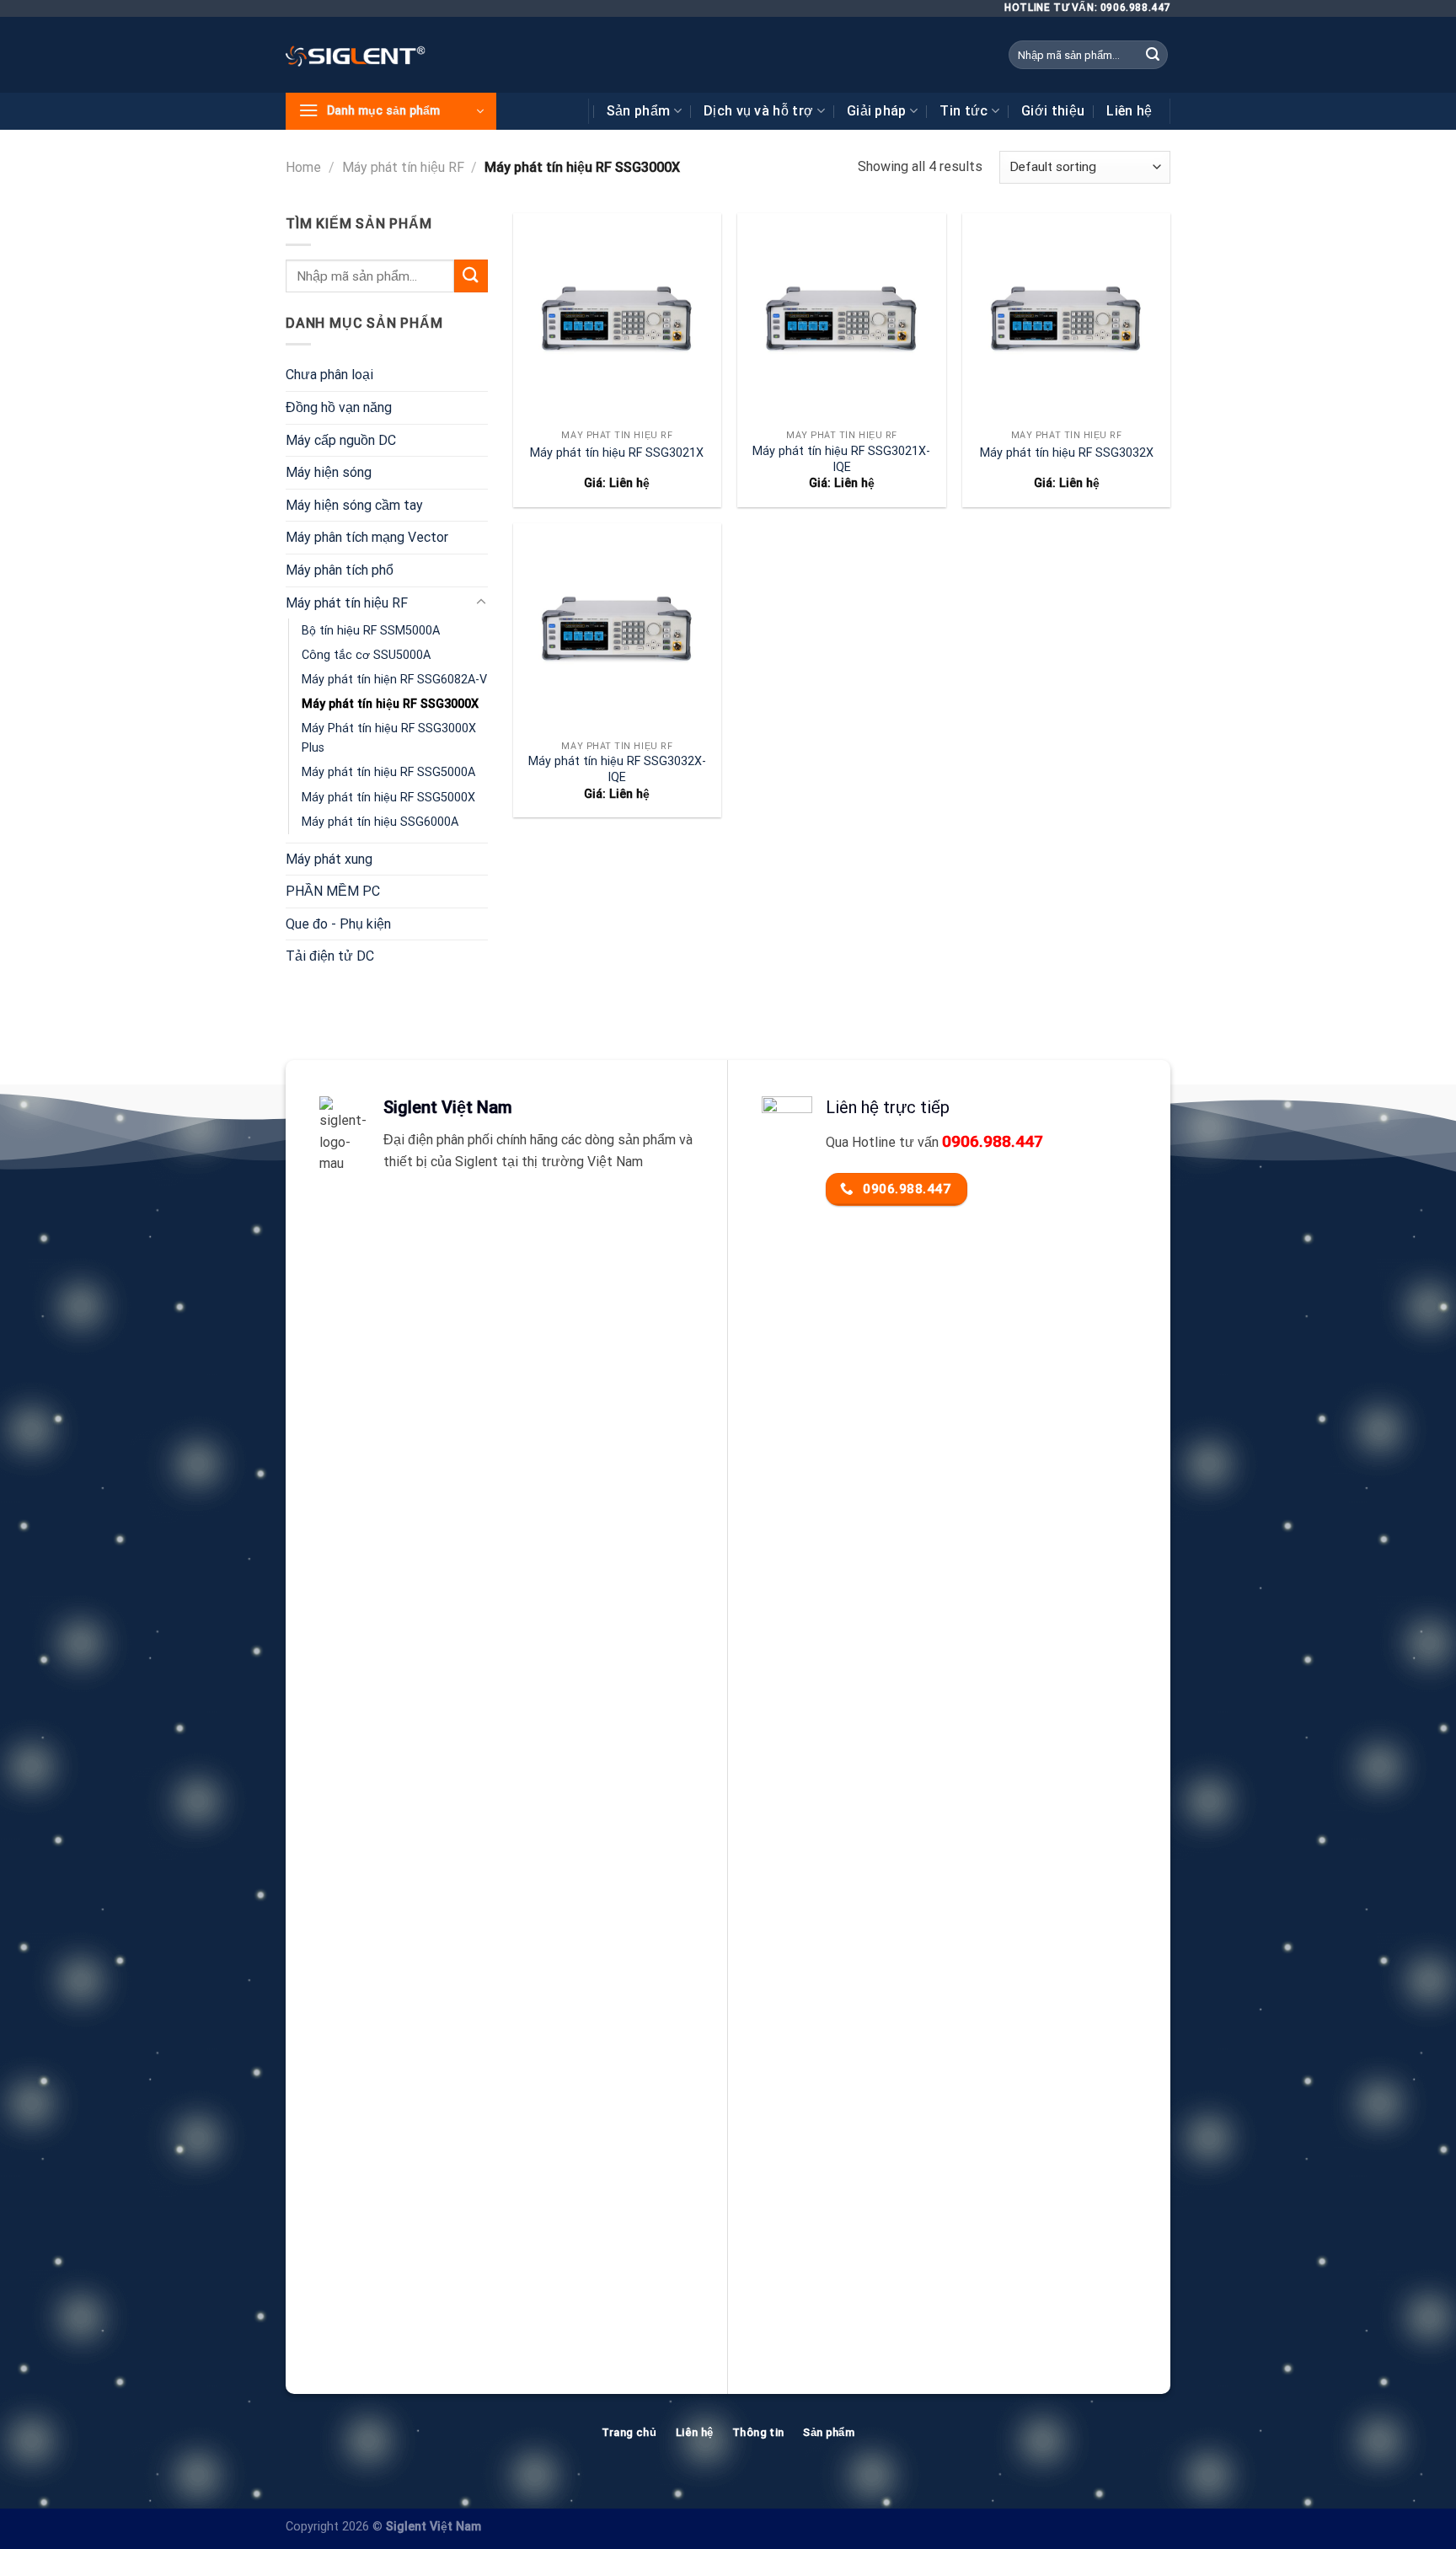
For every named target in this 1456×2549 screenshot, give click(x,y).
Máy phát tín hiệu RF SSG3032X (1067, 453)
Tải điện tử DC (330, 956)
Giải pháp (877, 111)
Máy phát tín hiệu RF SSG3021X (617, 453)
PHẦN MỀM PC (333, 891)
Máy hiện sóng (329, 472)
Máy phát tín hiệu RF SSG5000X (388, 798)
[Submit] (1153, 55)
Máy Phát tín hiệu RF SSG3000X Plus (389, 738)
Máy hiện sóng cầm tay (354, 505)
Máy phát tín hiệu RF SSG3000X (390, 704)
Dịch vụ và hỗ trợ (758, 111)
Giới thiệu (1053, 111)
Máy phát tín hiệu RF (403, 167)
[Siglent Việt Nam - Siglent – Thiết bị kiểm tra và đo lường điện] (356, 55)
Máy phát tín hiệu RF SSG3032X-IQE (617, 769)
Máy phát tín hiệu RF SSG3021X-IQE (841, 459)
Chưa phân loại (329, 375)
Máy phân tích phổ (340, 570)
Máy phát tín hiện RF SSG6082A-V (394, 680)
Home (303, 167)
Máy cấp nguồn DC (341, 440)
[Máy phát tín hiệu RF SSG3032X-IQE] (617, 627)
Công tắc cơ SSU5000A (366, 655)
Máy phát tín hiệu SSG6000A (380, 822)
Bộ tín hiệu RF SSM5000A (371, 631)
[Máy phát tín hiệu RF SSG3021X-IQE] (841, 317)
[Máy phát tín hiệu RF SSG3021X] (617, 317)
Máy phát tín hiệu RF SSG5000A (388, 772)
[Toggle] (481, 602)
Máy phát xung (329, 859)
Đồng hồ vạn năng (339, 407)
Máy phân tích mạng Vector (367, 537)
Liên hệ (1129, 111)
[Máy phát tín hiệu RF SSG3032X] (1066, 317)
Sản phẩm (639, 111)
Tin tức (964, 111)
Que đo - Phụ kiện (338, 924)
